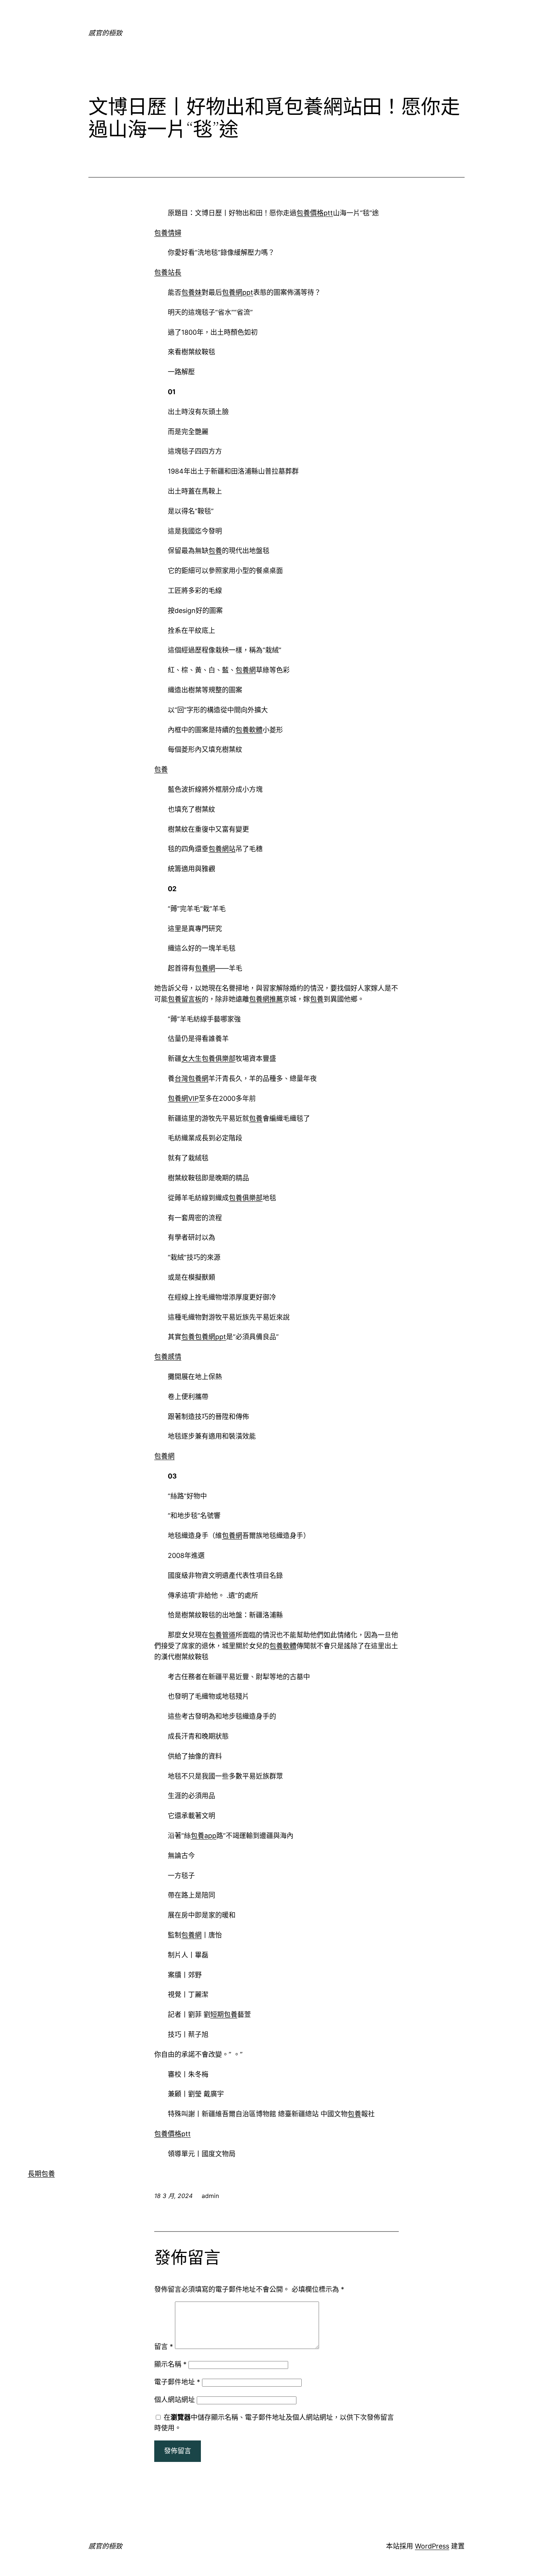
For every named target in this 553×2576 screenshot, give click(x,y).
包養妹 (191, 292)
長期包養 (41, 2174)
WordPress (432, 2546)
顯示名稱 (170, 2364)
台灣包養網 (191, 1078)
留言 (164, 2347)
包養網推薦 (266, 999)
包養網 (246, 670)
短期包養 (224, 2014)
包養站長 (168, 272)
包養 (215, 551)
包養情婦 (168, 233)
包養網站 (222, 849)
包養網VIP (183, 1098)
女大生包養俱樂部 (208, 1059)
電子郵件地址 (177, 2382)
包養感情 (168, 1357)
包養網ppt (238, 292)
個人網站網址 (175, 2400)
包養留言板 (185, 999)
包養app (204, 1836)
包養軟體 (249, 730)
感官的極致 (105, 33)
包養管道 (222, 1635)
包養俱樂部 (246, 1198)
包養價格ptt (315, 213)
